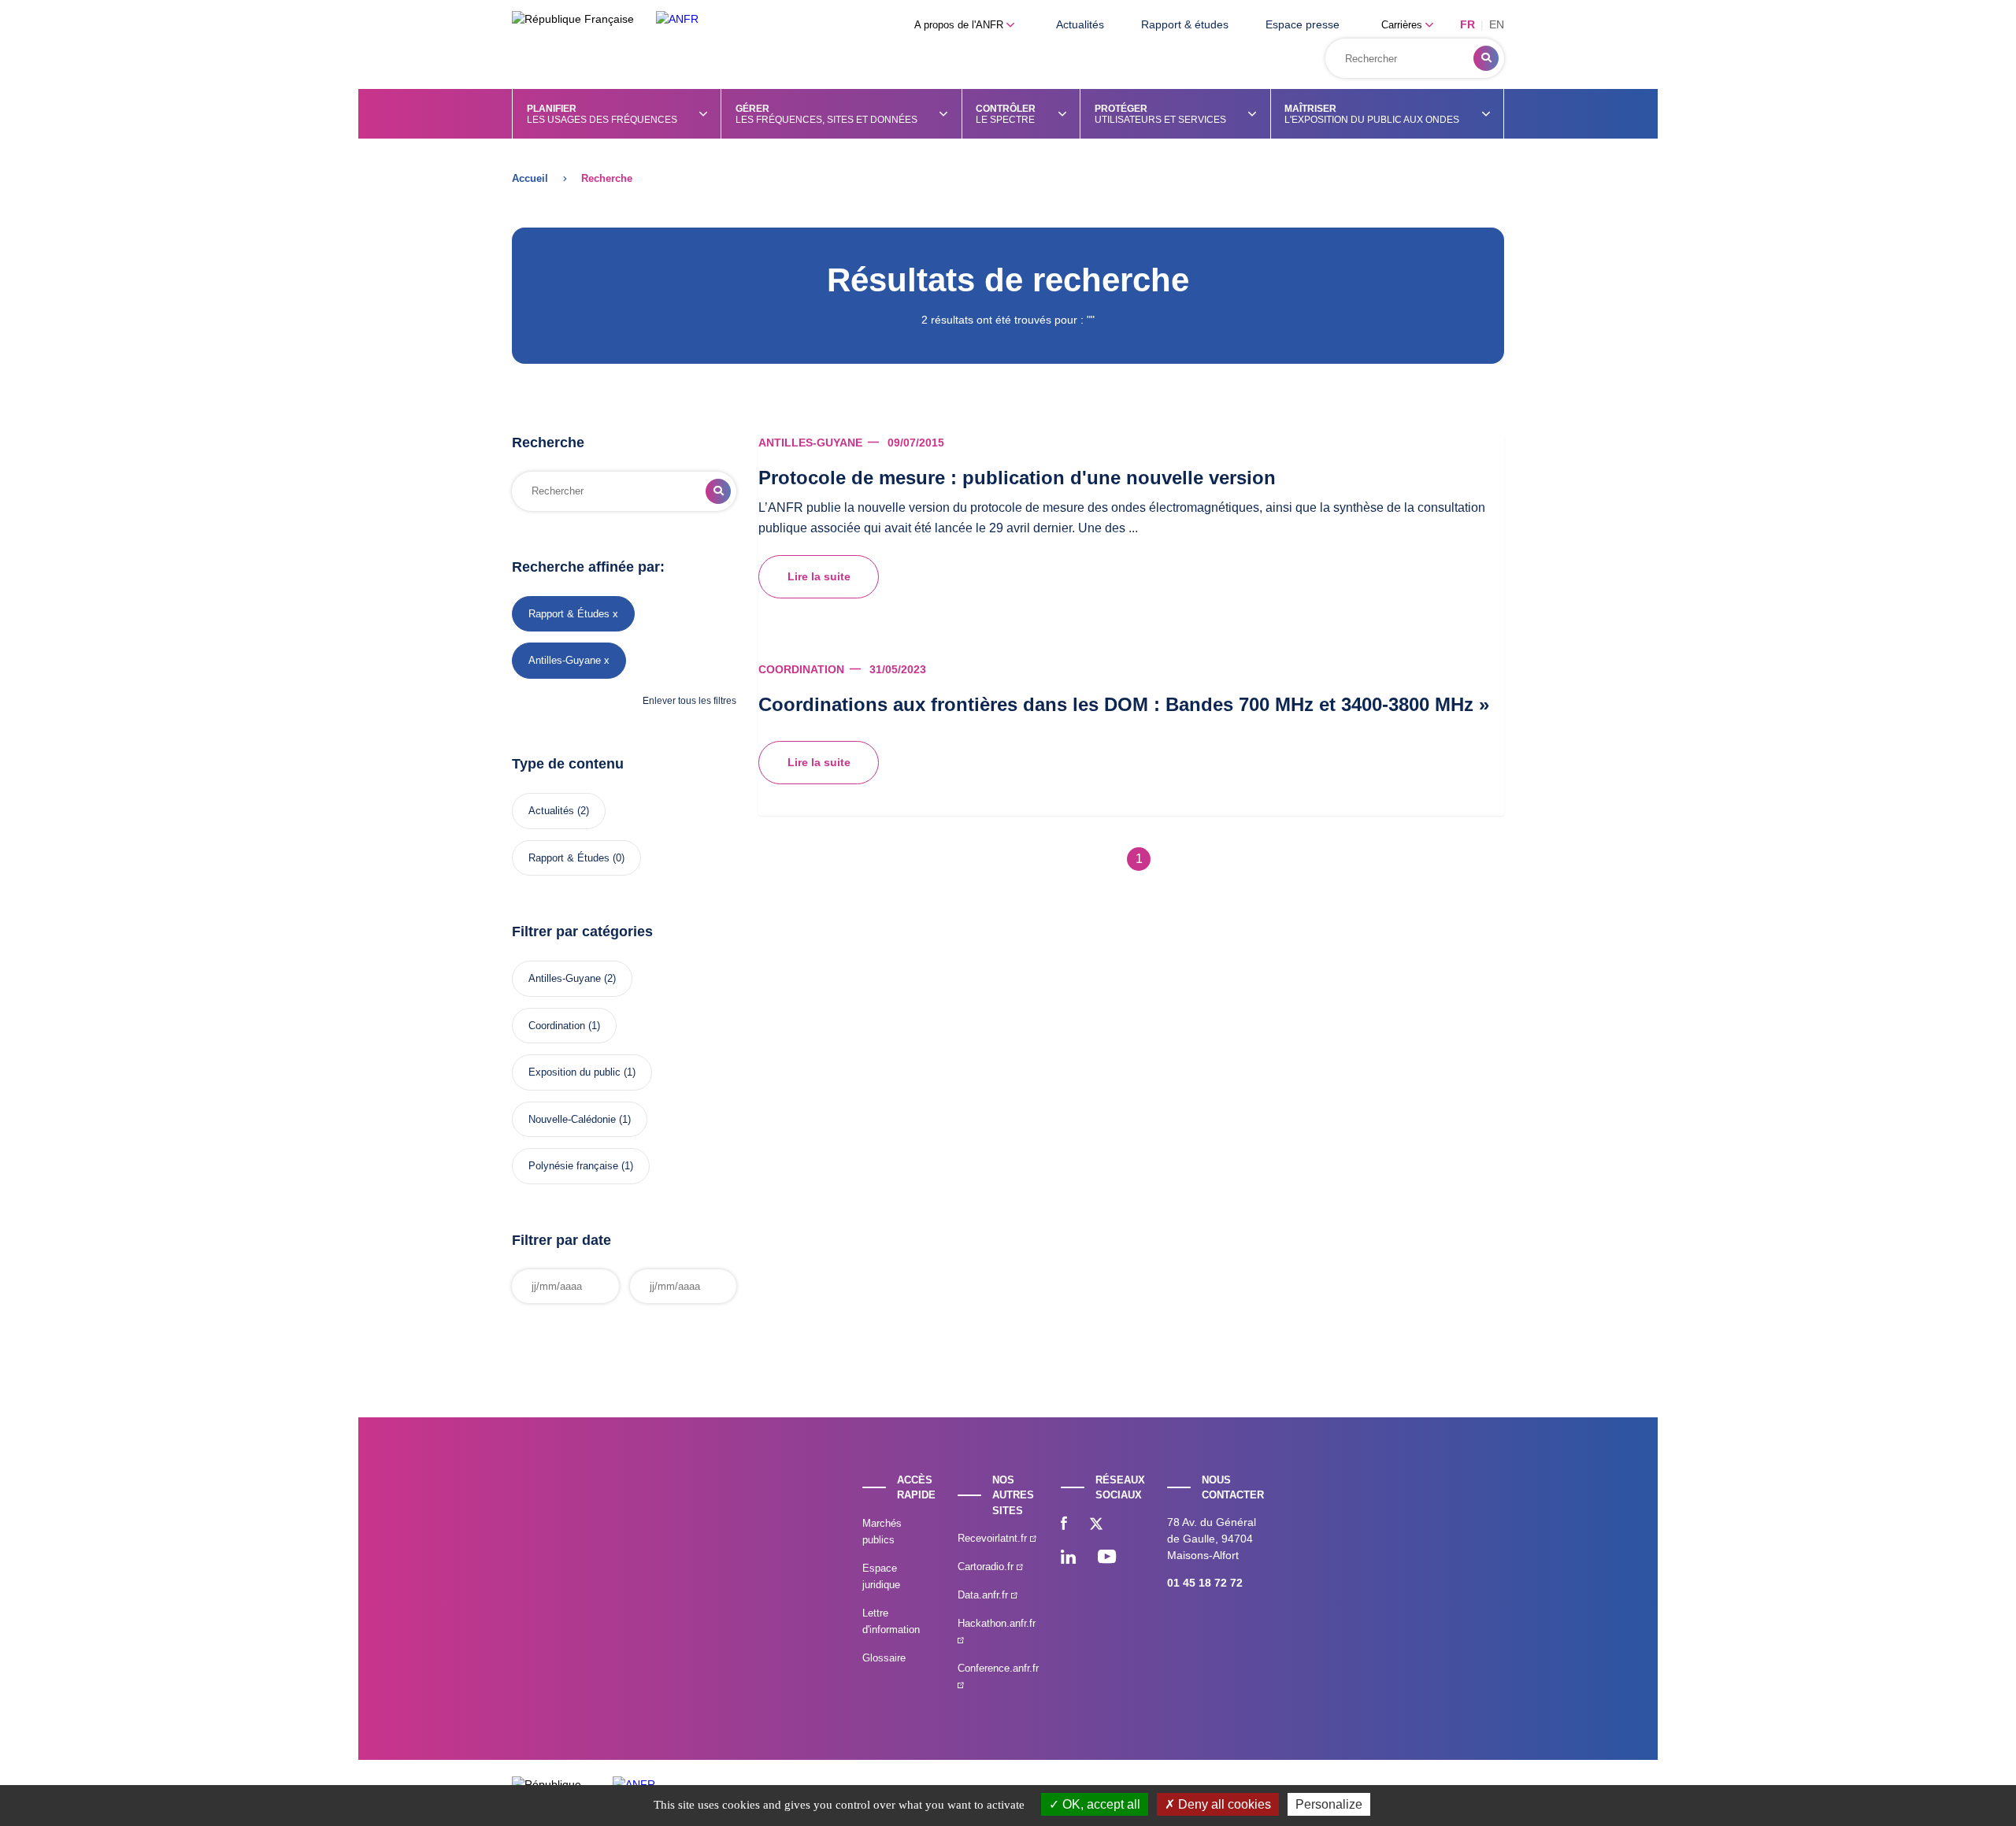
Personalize (1329, 1804)
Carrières (1403, 25)
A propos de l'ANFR (960, 25)
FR (1468, 24)
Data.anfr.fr (984, 1595)
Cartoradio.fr (987, 1567)
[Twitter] (1096, 1525)
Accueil (530, 178)
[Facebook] (1064, 1525)
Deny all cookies (1223, 1804)
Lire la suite (819, 576)
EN (1497, 24)
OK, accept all (1100, 1804)
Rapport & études (1185, 24)
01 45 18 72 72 (1205, 1583)
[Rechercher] (1486, 58)
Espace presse (1303, 24)
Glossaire (884, 1658)
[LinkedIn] (1068, 1558)
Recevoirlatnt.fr (994, 1538)
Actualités (1080, 24)
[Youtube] (1107, 1558)
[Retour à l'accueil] (677, 19)
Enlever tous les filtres (689, 701)
